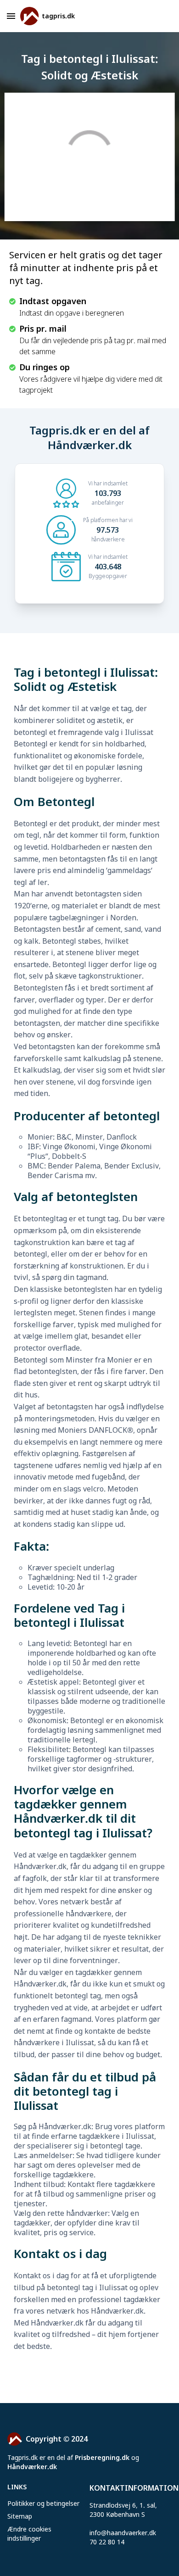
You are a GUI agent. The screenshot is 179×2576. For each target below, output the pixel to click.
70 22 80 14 (107, 2542)
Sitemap (20, 2516)
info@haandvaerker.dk (123, 2533)
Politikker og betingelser (43, 2503)
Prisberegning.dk (102, 2457)
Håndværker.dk (32, 2467)
